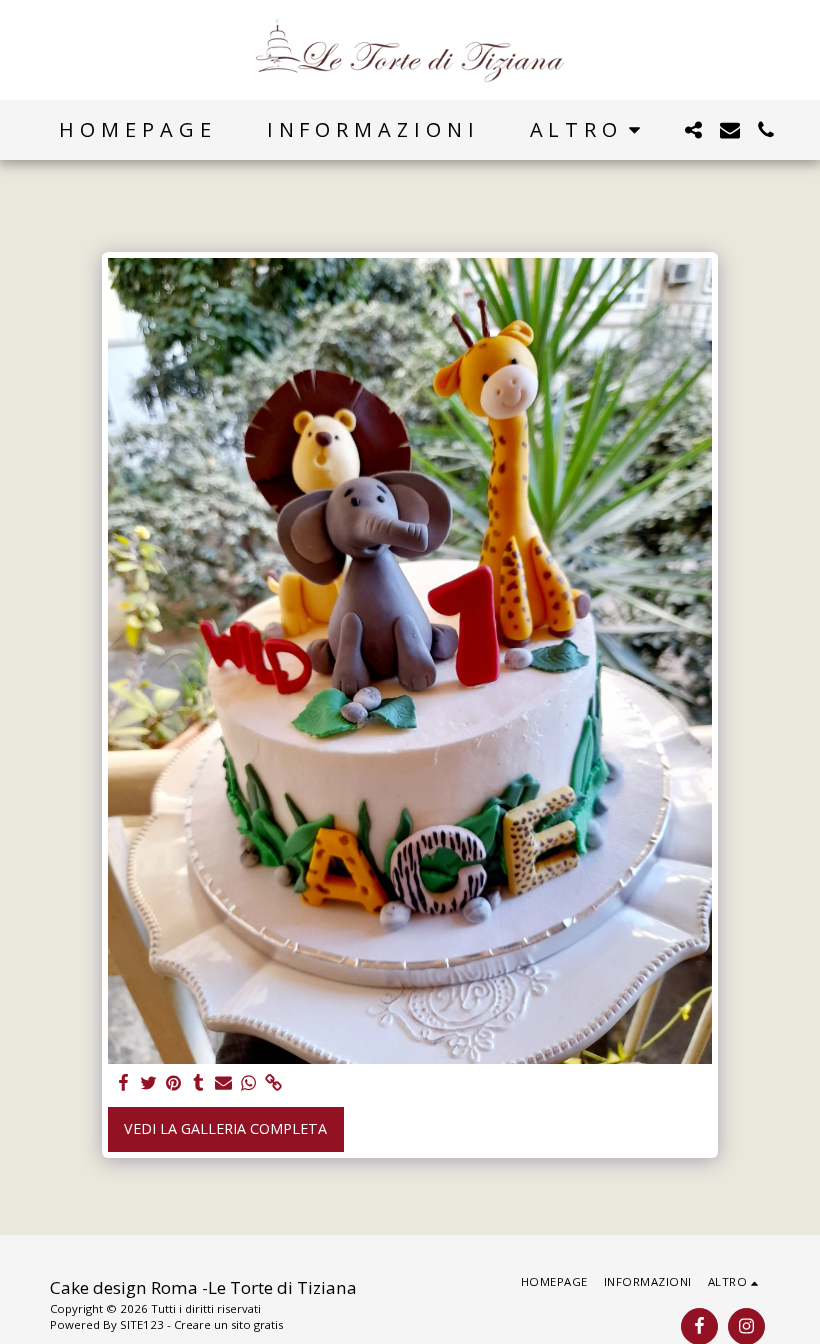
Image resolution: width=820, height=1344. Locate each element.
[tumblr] (199, 1083)
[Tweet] (149, 1083)
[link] (273, 1083)
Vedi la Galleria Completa (225, 1128)
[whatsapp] (248, 1083)
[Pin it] (174, 1083)
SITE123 (142, 1324)
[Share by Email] (224, 1083)
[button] (694, 130)
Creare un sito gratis (228, 1324)
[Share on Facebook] (124, 1083)
